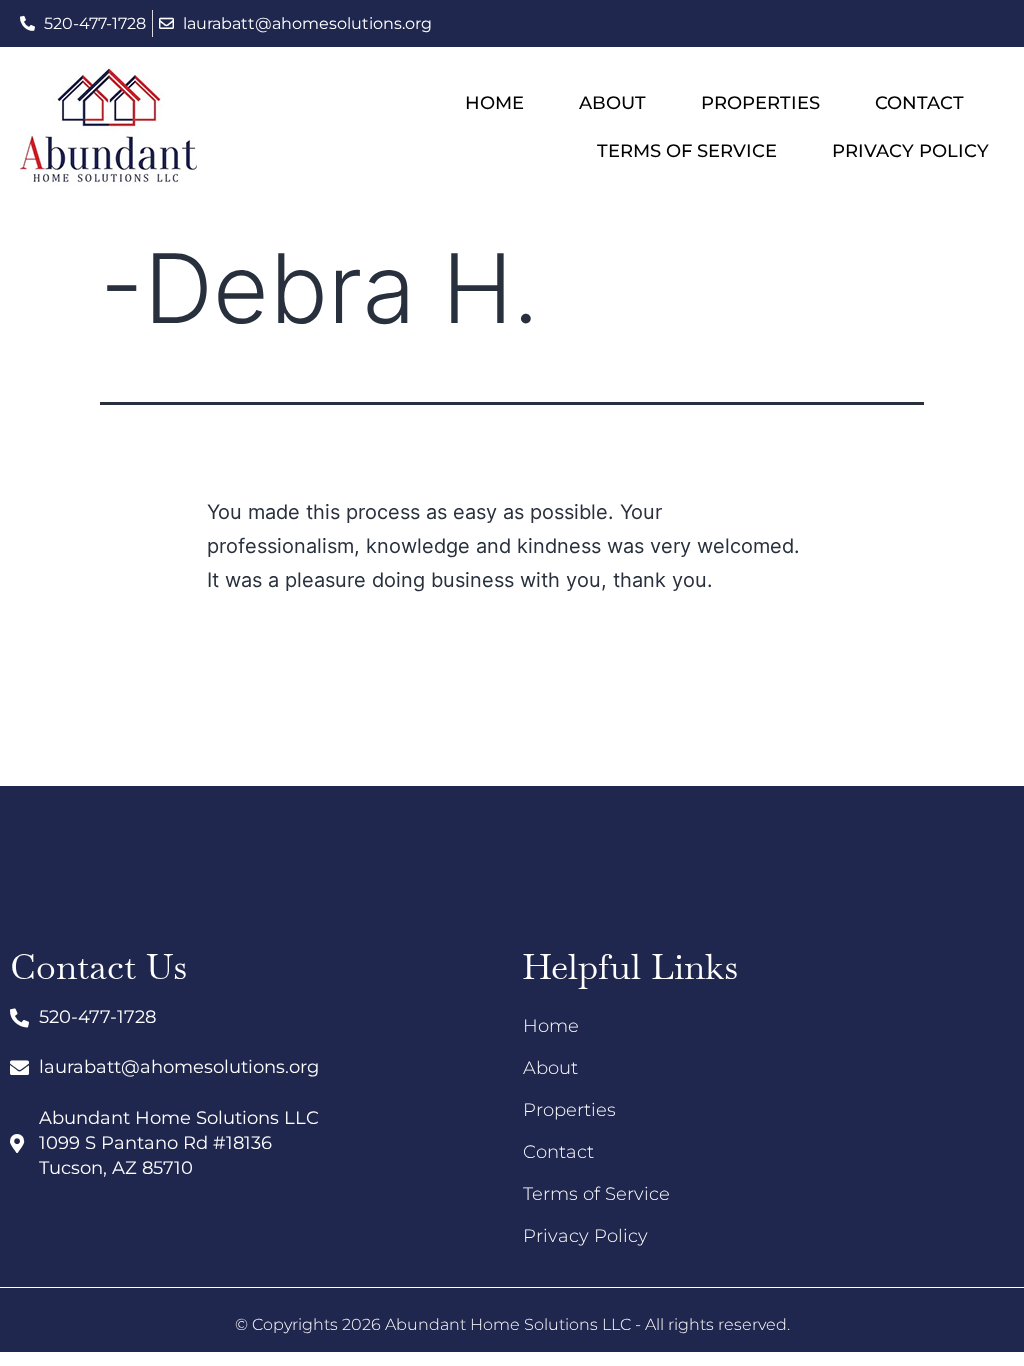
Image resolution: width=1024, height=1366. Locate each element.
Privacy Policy (910, 151)
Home (494, 103)
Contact (919, 103)
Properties (760, 103)
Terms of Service (687, 151)
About (612, 103)
